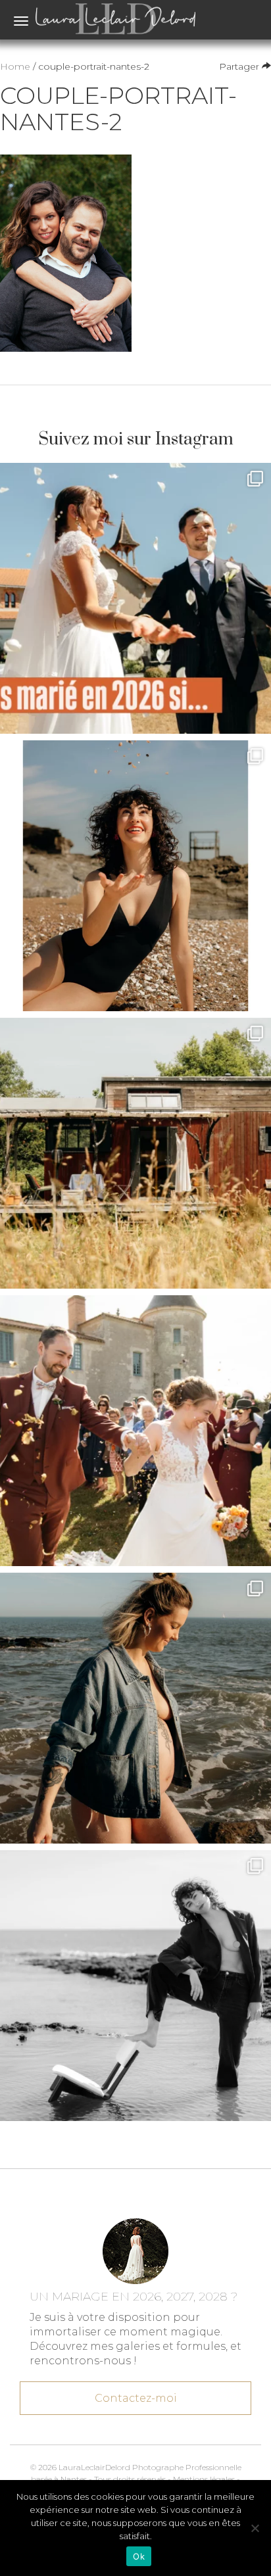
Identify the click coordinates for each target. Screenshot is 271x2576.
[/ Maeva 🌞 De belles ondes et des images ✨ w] (135, 876)
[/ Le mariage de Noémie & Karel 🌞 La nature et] (135, 1153)
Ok (139, 2556)
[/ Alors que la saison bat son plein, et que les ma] (135, 598)
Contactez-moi (136, 2398)
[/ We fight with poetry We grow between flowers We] (135, 1986)
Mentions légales (204, 2479)
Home (15, 66)
